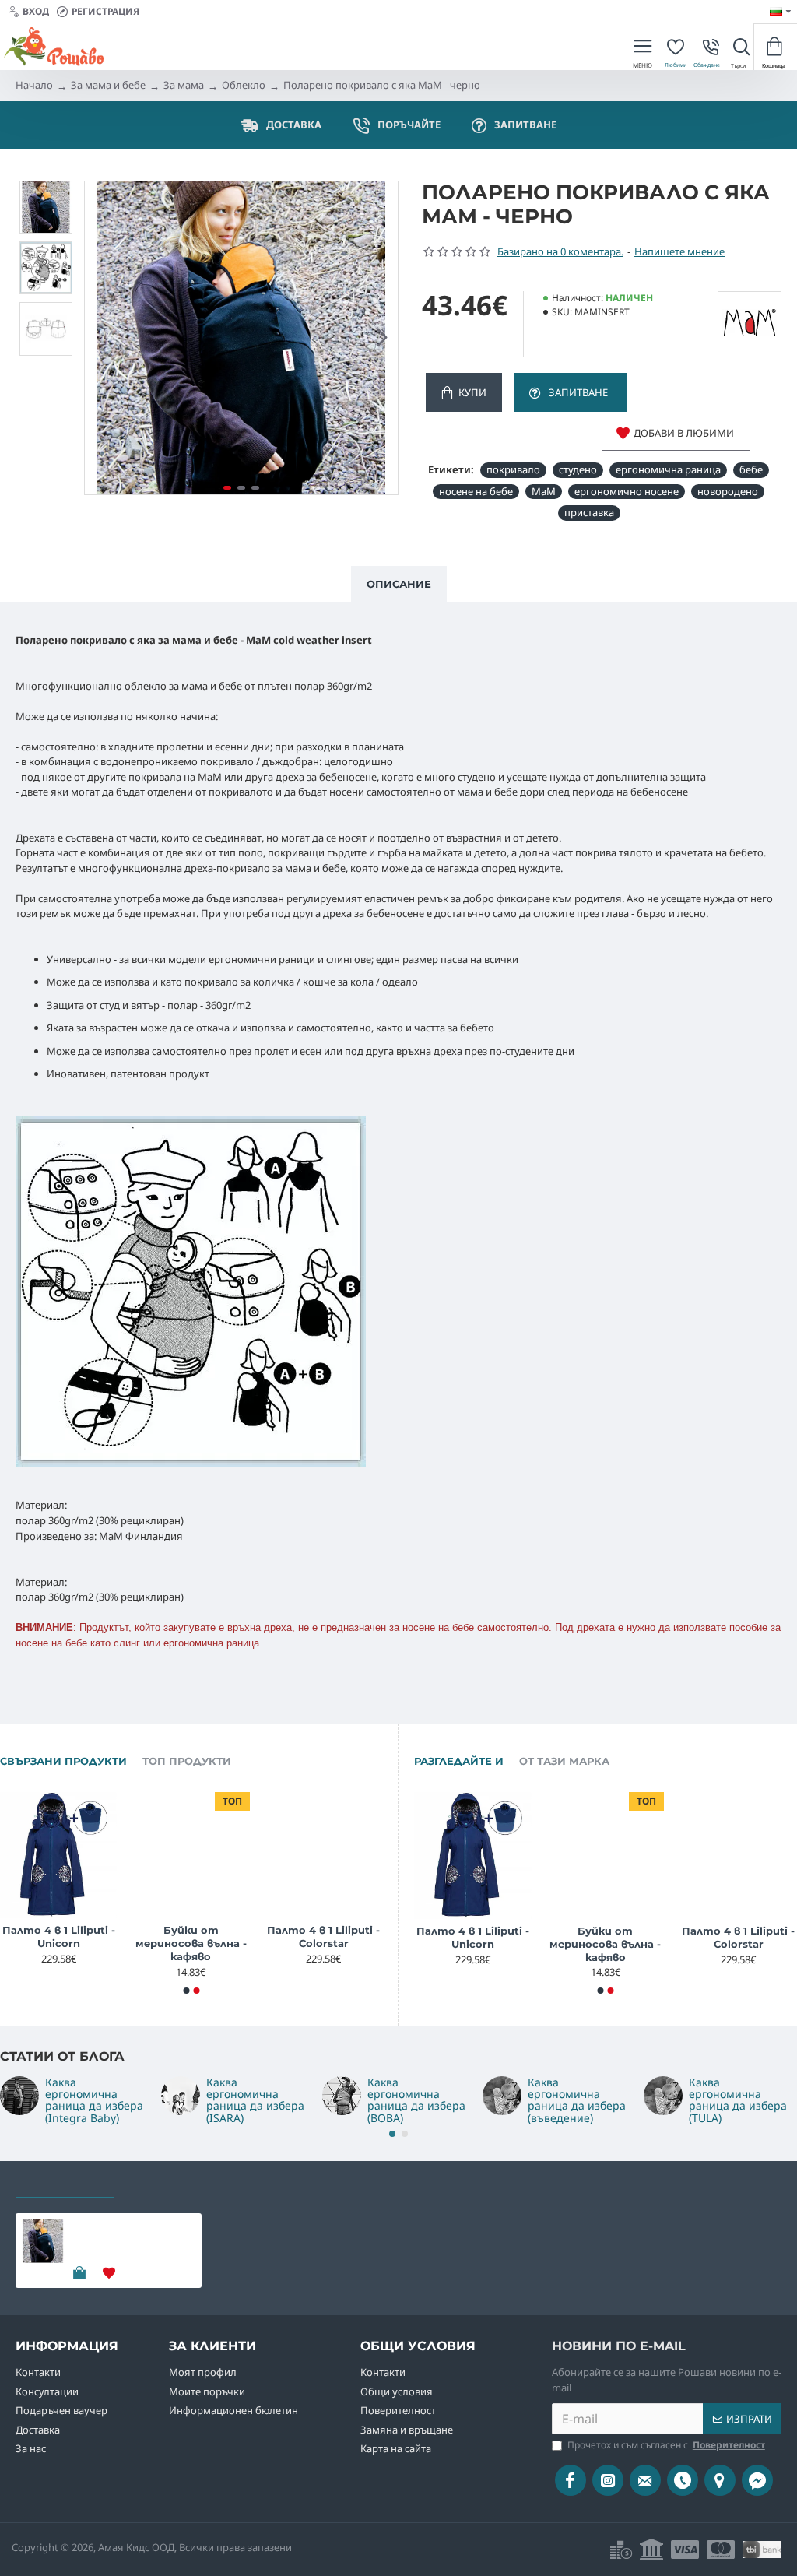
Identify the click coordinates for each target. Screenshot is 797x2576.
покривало (513, 469)
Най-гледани (171, 2183)
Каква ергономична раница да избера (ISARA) (255, 2100)
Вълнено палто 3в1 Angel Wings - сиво (112, 1936)
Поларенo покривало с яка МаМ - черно (130, 2232)
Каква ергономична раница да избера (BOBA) (416, 2100)
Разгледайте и (459, 1761)
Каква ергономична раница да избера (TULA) (738, 2100)
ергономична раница (668, 469)
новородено (728, 491)
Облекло (244, 85)
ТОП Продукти (187, 1761)
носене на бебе (476, 491)
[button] (100, 338)
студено (578, 469)
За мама (184, 85)
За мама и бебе (108, 85)
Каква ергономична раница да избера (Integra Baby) (94, 2100)
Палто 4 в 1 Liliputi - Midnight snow (245, 1936)
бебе (751, 469)
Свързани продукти (63, 1761)
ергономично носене (627, 491)
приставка (589, 512)
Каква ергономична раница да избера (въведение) (577, 2100)
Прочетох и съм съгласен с (666, 2445)
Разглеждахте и (65, 2183)
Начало (34, 85)
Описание (399, 584)
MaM (544, 491)
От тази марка (564, 1761)
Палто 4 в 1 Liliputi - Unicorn (378, 1936)
